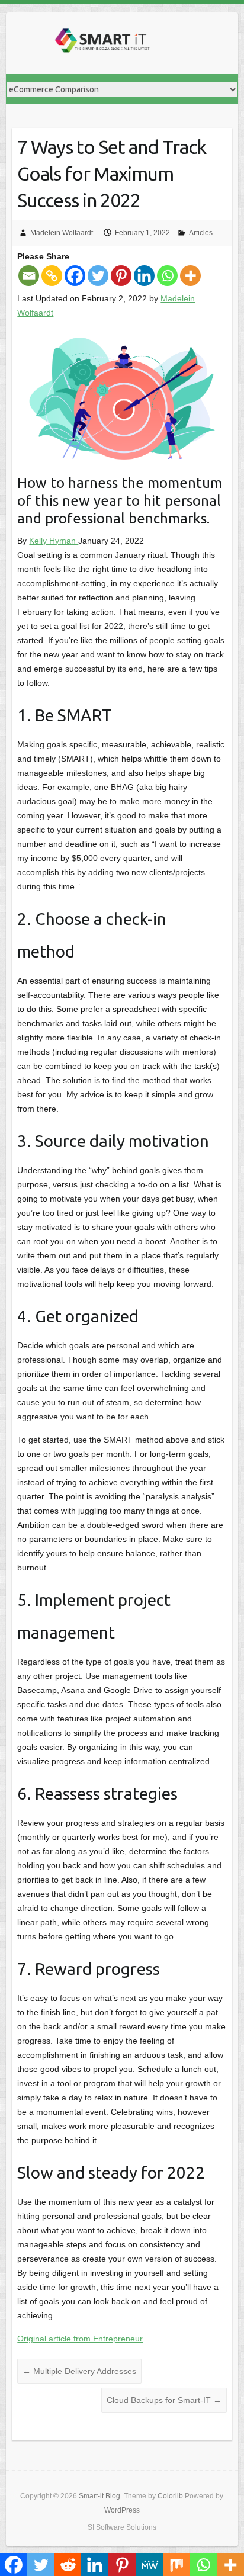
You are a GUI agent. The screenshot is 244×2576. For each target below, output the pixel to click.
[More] (190, 276)
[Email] (29, 276)
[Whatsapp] (167, 276)
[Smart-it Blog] (101, 43)
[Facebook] (75, 276)
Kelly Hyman (54, 541)
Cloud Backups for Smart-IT (164, 2400)
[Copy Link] (52, 276)
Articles (201, 233)
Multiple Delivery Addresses (79, 2371)
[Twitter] (98, 276)
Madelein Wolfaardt (62, 233)
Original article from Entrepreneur (80, 2339)
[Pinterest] (121, 276)
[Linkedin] (144, 276)
